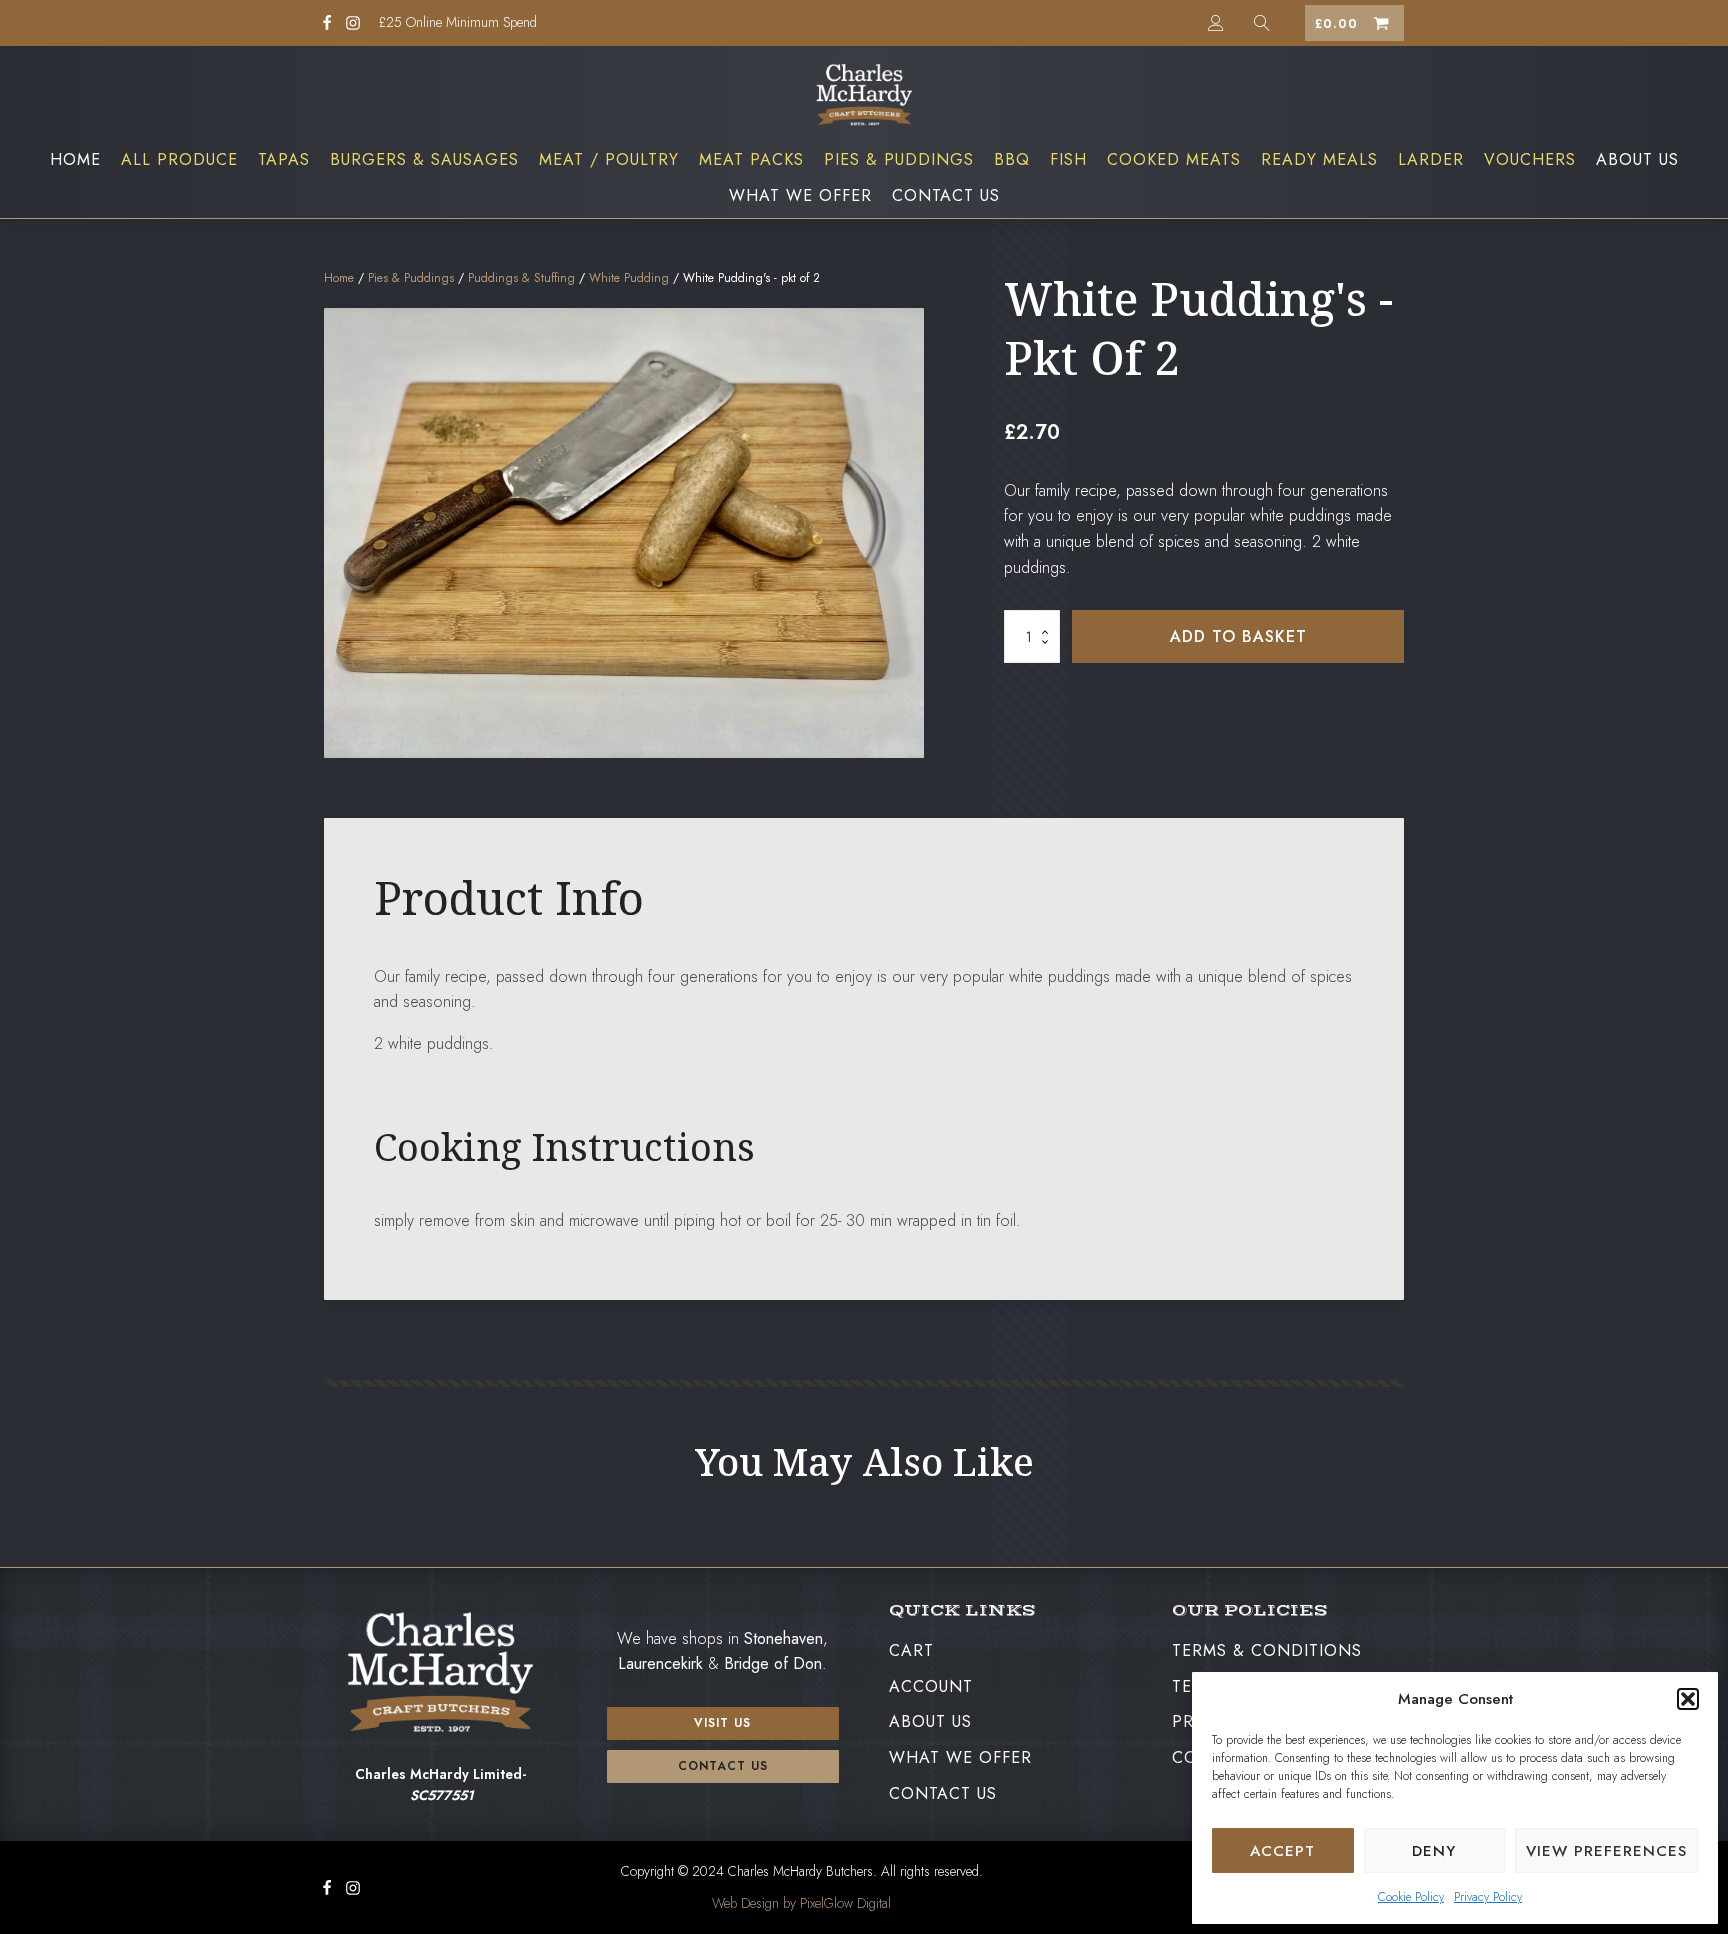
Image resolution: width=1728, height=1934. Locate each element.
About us (930, 1721)
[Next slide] (1388, 1517)
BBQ (1012, 159)
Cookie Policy (1411, 1897)
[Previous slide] (340, 1517)
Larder (1431, 159)
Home (75, 159)
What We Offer (960, 1757)
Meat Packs (751, 159)
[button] (1688, 1699)
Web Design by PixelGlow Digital (801, 1903)
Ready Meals (1319, 159)
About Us (1637, 159)
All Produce (179, 159)
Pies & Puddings (899, 159)
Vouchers (1530, 159)
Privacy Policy (1488, 1897)
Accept (1282, 1851)
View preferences (1606, 1851)
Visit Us (722, 1723)
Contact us (723, 1766)
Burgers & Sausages (424, 159)
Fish (1068, 159)
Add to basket (1238, 636)
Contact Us (946, 195)
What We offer (800, 195)
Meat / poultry (609, 159)
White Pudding (629, 278)
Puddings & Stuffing (521, 278)
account (931, 1686)
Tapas (284, 159)
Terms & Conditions (1267, 1650)
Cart (911, 1650)
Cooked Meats (1174, 159)
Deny (1434, 1851)
